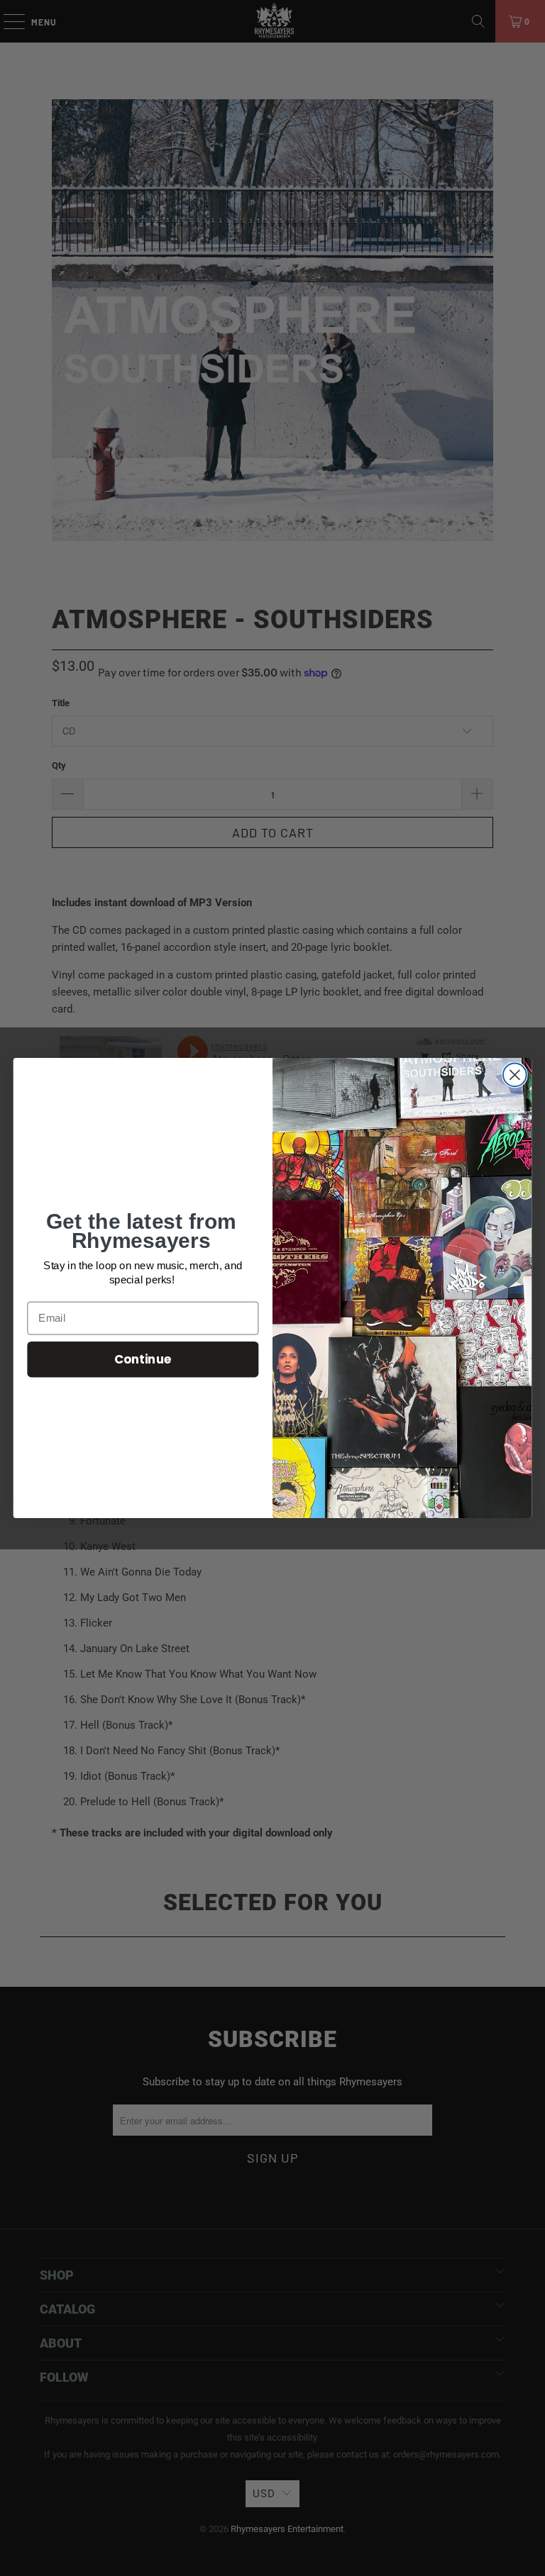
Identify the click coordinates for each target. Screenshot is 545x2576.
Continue (143, 1359)
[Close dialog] (515, 1075)
